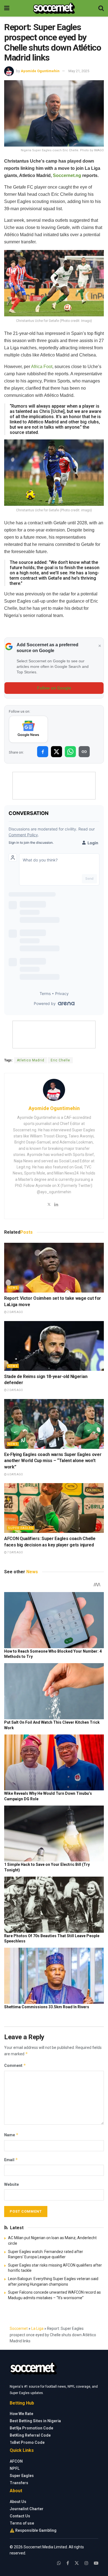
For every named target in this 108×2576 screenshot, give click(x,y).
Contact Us (20, 2516)
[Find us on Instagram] (86, 2563)
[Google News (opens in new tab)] (28, 729)
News (13, 1288)
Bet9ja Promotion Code (31, 2428)
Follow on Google (54, 688)
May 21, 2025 (79, 71)
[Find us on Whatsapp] (59, 2563)
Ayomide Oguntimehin (40, 71)
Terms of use (22, 2523)
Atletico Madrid (31, 1060)
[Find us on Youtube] (96, 2563)
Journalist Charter (27, 2509)
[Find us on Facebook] (68, 2563)
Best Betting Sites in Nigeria (35, 2421)
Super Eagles (21, 1528)
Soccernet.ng (67, 175)
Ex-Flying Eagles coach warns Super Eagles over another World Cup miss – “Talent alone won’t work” (53, 1461)
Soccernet (19, 2328)
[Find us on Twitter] (77, 2563)
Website (11, 2184)
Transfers (19, 2483)
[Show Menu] (7, 8)
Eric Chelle (60, 1060)
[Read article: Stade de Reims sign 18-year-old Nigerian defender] (54, 1346)
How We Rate (21, 2414)
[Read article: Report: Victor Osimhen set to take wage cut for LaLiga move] (54, 1268)
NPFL (15, 2468)
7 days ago (15, 1552)
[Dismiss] (100, 646)
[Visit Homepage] (54, 8)
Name (11, 2135)
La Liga (37, 2328)
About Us (18, 2502)
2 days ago (15, 1312)
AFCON (16, 2461)
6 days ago (15, 1474)
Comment (15, 2065)
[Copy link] (84, 752)
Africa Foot (42, 367)
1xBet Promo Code (27, 2442)
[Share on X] (56, 752)
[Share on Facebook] (43, 752)
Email (11, 2160)
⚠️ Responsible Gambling (33, 2530)
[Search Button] (101, 8)
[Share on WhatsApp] (70, 752)
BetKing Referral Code (30, 2435)
